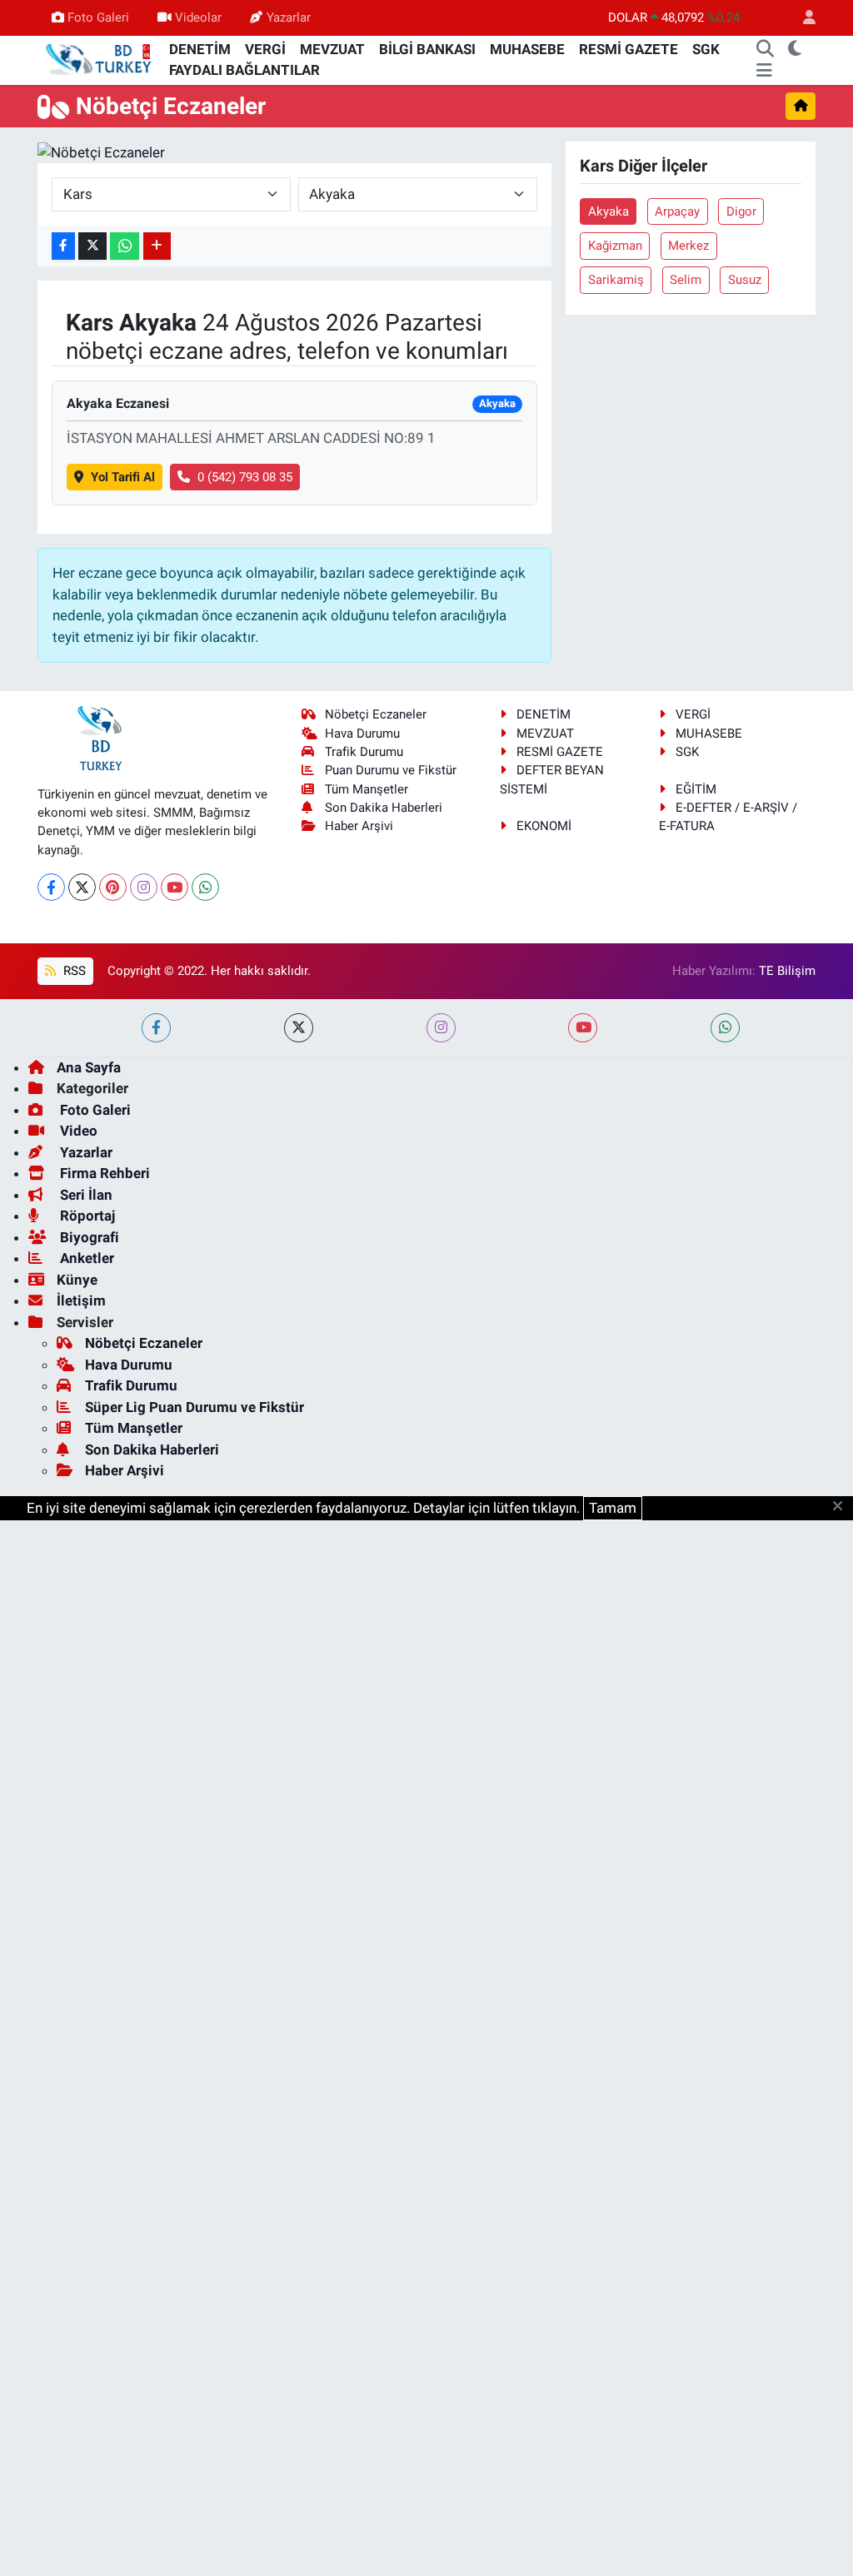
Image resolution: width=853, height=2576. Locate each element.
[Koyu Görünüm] (795, 50)
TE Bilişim (787, 971)
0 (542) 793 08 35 (245, 477)
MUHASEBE (527, 49)
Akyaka (609, 211)
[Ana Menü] (764, 71)
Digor (741, 211)
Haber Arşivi (359, 826)
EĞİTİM (696, 789)
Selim (686, 280)
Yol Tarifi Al (123, 477)
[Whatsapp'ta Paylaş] (125, 246)
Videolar (198, 17)
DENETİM (200, 49)
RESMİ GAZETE (629, 49)
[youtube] (583, 1028)
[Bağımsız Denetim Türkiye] (100, 59)
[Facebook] (51, 887)
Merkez (688, 246)
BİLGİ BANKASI (427, 49)
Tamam (613, 1508)
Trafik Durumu (364, 752)
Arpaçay (677, 211)
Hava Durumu (362, 734)
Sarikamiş (616, 280)
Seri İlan (85, 1195)
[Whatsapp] (205, 887)
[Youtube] (175, 887)
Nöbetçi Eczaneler (376, 714)
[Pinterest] (113, 887)
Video (77, 1131)
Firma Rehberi (103, 1173)
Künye (77, 1280)
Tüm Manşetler (367, 789)
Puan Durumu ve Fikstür (391, 770)
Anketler (85, 1258)
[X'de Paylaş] (92, 246)
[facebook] (156, 1028)
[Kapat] (843, 1507)
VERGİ (265, 49)
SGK (706, 49)
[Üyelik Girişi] (802, 18)
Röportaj (86, 1216)
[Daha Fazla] (157, 246)
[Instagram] (144, 887)
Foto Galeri (98, 17)
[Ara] (766, 50)
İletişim (81, 1300)
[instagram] (441, 1028)
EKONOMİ (544, 826)
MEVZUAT (332, 49)
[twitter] (299, 1028)
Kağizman (615, 246)
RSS (73, 971)
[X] (82, 887)
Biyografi (88, 1237)
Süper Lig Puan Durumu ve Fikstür (195, 1407)
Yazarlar (289, 17)
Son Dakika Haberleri (384, 808)
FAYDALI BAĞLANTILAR (244, 70)
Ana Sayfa (89, 1067)
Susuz (745, 280)
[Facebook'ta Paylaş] (63, 246)
